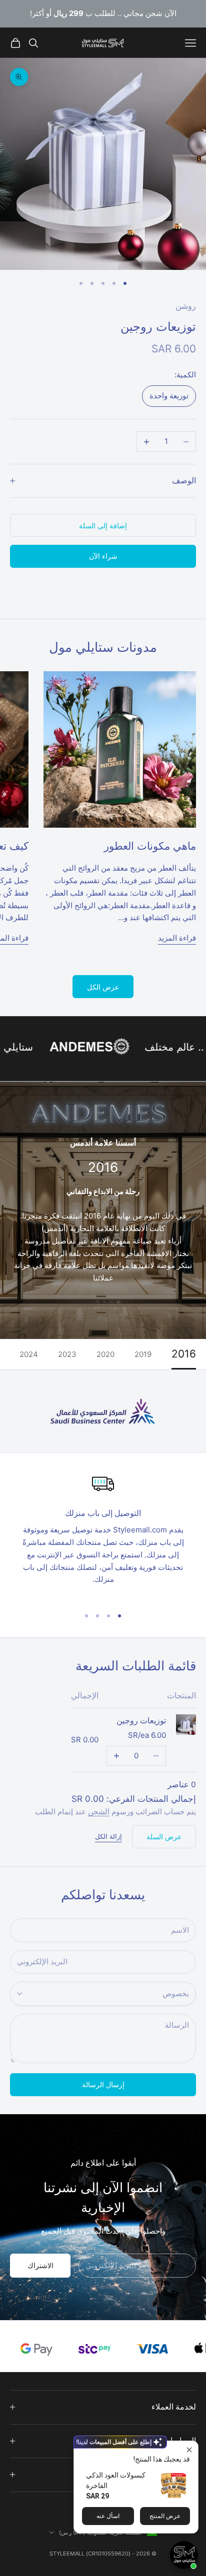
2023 (67, 1354)
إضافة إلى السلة (103, 526)
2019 (143, 1354)
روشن (186, 306)
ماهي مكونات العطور (150, 846)
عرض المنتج (165, 2516)
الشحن (99, 1812)
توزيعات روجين (141, 1721)
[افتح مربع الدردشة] (184, 2555)
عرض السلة (164, 1837)
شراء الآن (103, 556)
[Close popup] (189, 2450)
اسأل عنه (108, 2516)
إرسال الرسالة (103, 2084)
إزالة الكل (108, 1836)
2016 (184, 1354)
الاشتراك (40, 2265)
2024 (29, 1354)
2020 (105, 1354)
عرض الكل (103, 987)
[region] (103, 1536)
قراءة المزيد (177, 938)
